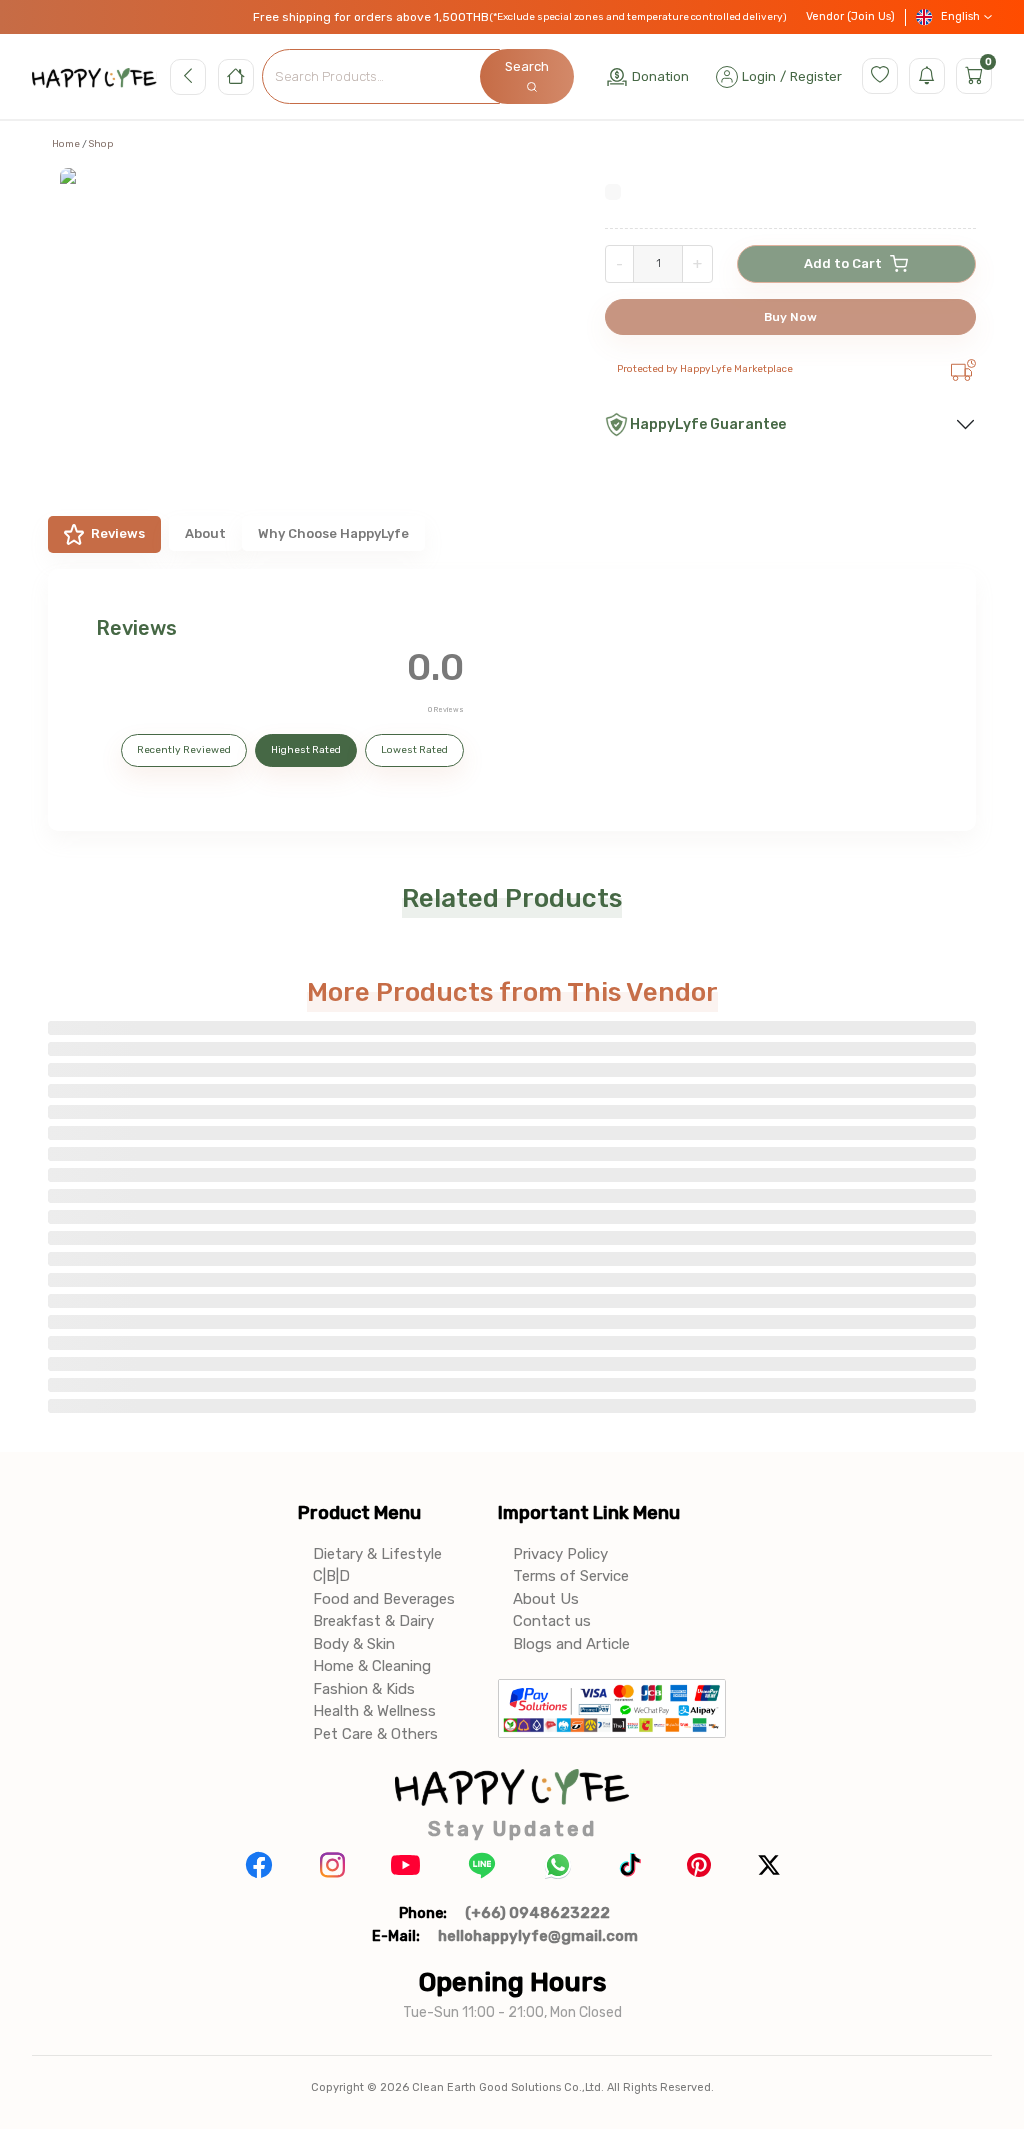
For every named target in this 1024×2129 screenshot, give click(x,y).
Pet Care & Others (375, 1734)
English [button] (960, 16)
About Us (546, 1599)
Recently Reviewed (184, 750)
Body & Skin (354, 1644)
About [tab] (205, 533)
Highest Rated (306, 750)
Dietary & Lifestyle (377, 1554)
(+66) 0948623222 (537, 1913)
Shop (100, 144)
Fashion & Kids (364, 1689)
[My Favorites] (880, 76)
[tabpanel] (512, 700)
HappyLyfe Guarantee (708, 424)
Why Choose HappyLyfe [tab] (333, 533)
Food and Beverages (384, 1599)
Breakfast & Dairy (373, 1621)
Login (759, 76)
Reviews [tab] (118, 533)
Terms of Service (571, 1576)
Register (816, 76)
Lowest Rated (414, 750)
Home (66, 144)
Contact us (552, 1621)
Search (527, 66)
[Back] (188, 77)
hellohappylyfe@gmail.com (538, 1936)
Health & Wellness (374, 1711)
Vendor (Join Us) (850, 16)
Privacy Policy (560, 1554)
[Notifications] (927, 76)
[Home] (236, 77)
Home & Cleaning (372, 1666)
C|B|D (331, 1576)
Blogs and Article (571, 1644)
